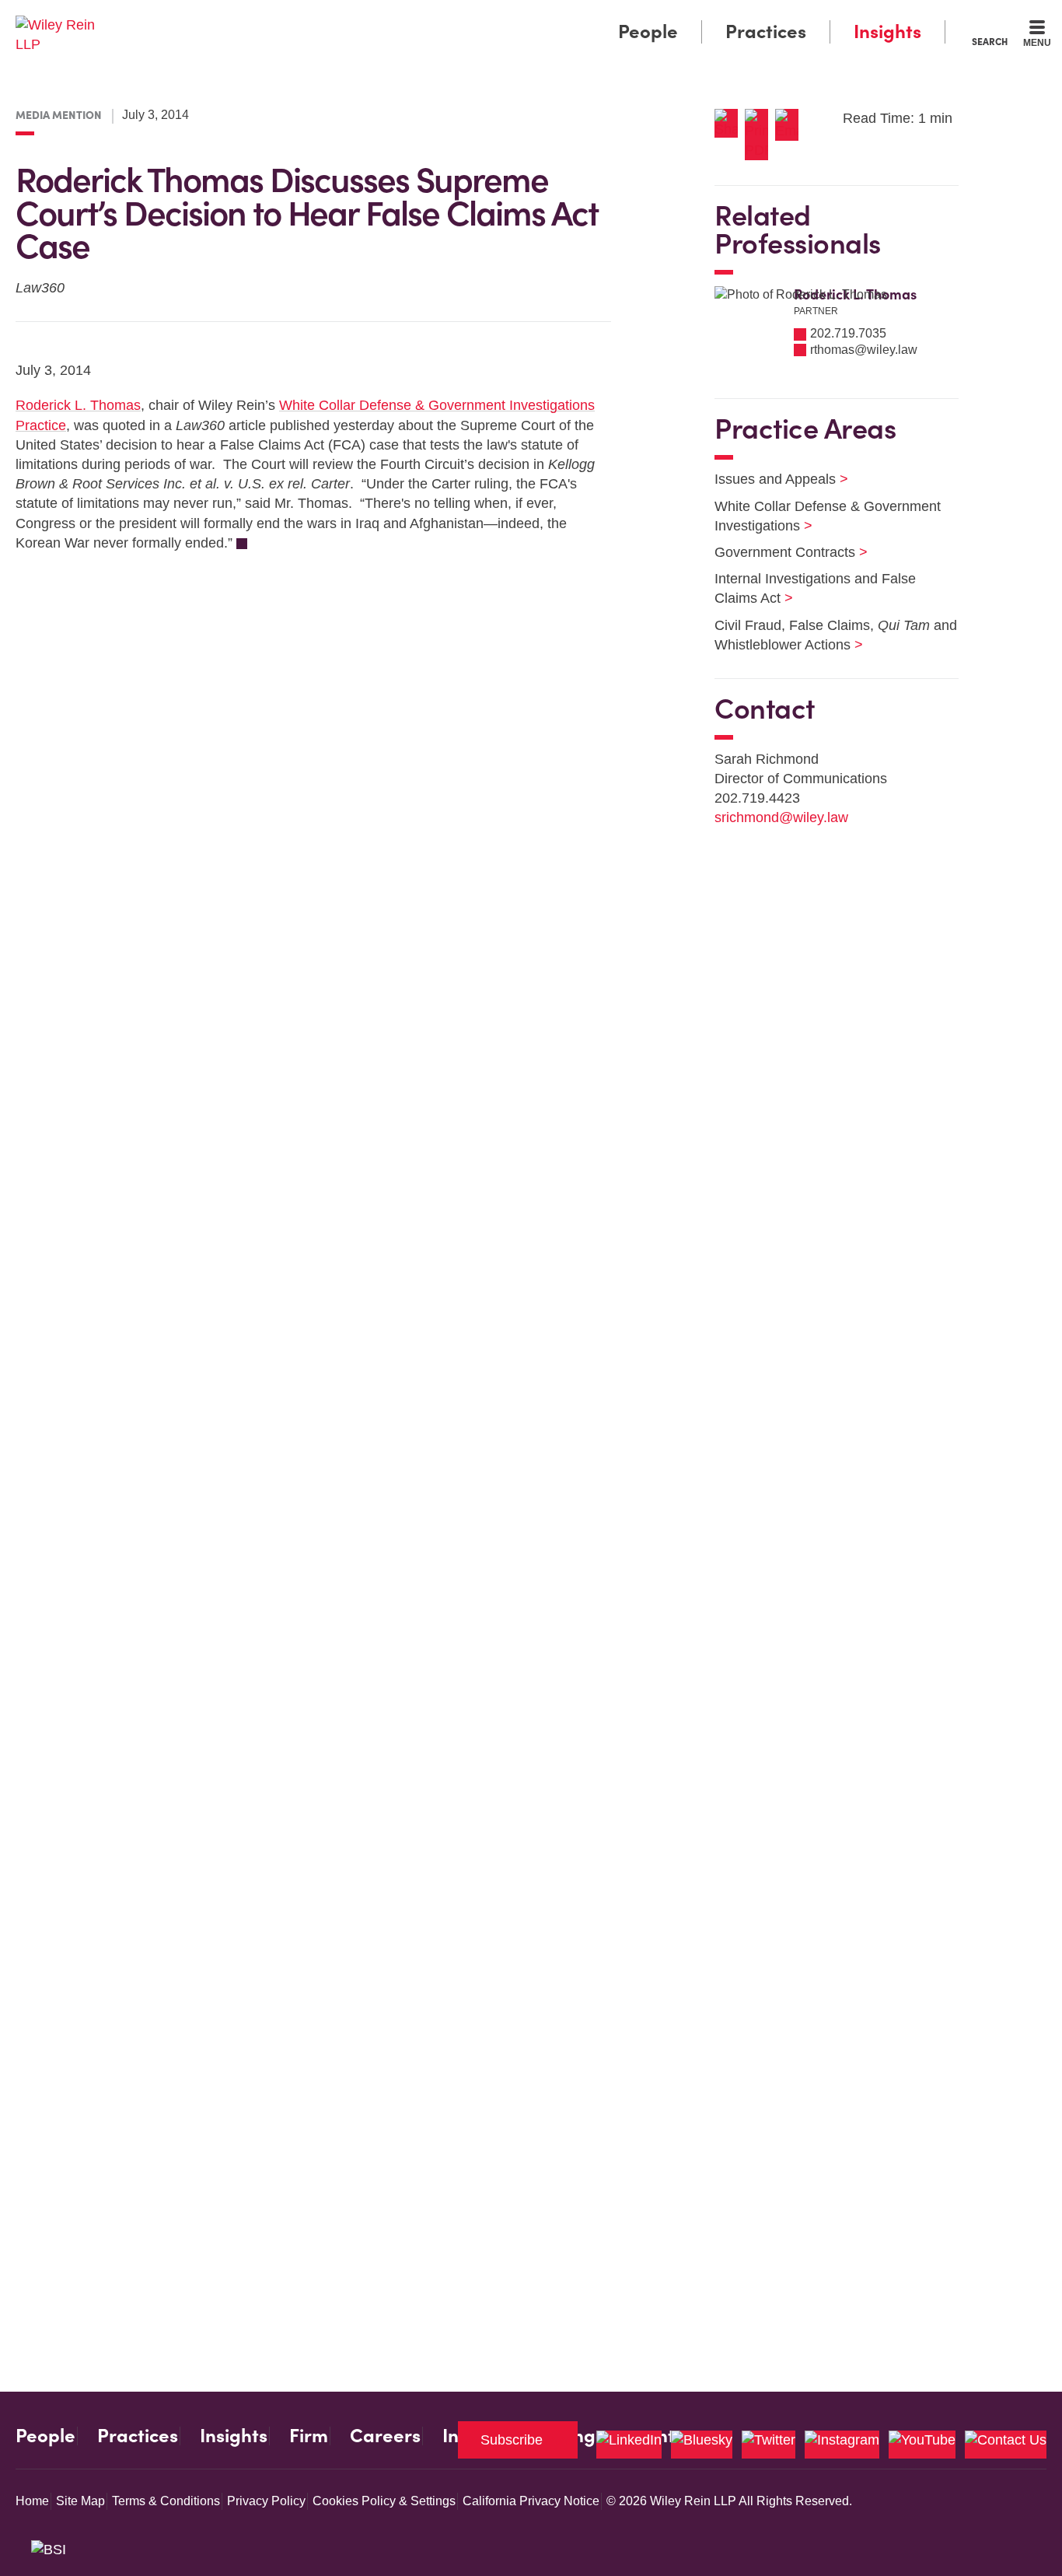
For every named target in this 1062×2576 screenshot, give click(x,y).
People (648, 31)
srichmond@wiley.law (781, 817)
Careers (385, 2436)
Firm (309, 2436)
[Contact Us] (1006, 2445)
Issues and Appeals (772, 479)
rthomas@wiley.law (864, 350)
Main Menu (485, 17)
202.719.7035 (848, 333)
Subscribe (512, 2440)
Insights (887, 31)
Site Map (80, 2501)
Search (990, 41)
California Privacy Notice (531, 2501)
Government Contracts (781, 552)
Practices (766, 31)
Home (32, 2501)
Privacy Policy (266, 2501)
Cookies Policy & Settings (384, 2501)
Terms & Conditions (166, 2501)
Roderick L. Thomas (78, 405)
